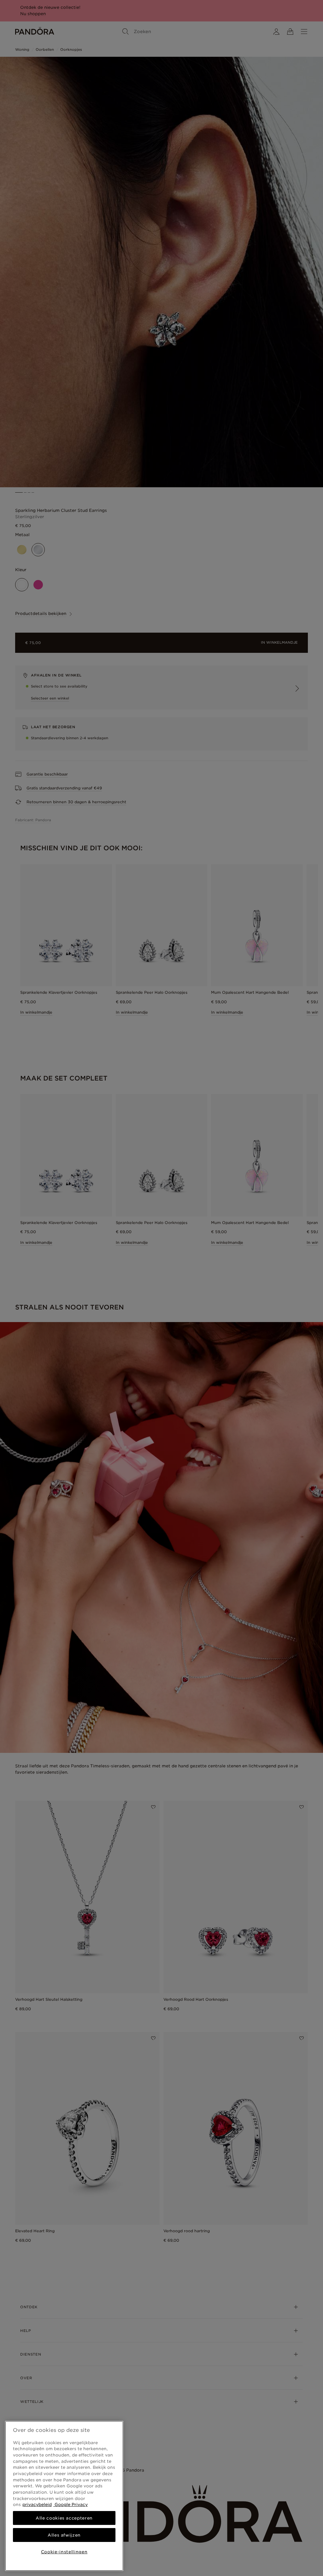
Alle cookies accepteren (64, 2518)
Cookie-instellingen (64, 2552)
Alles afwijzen (64, 2535)
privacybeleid (37, 2504)
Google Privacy (70, 2504)
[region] (64, 2496)
